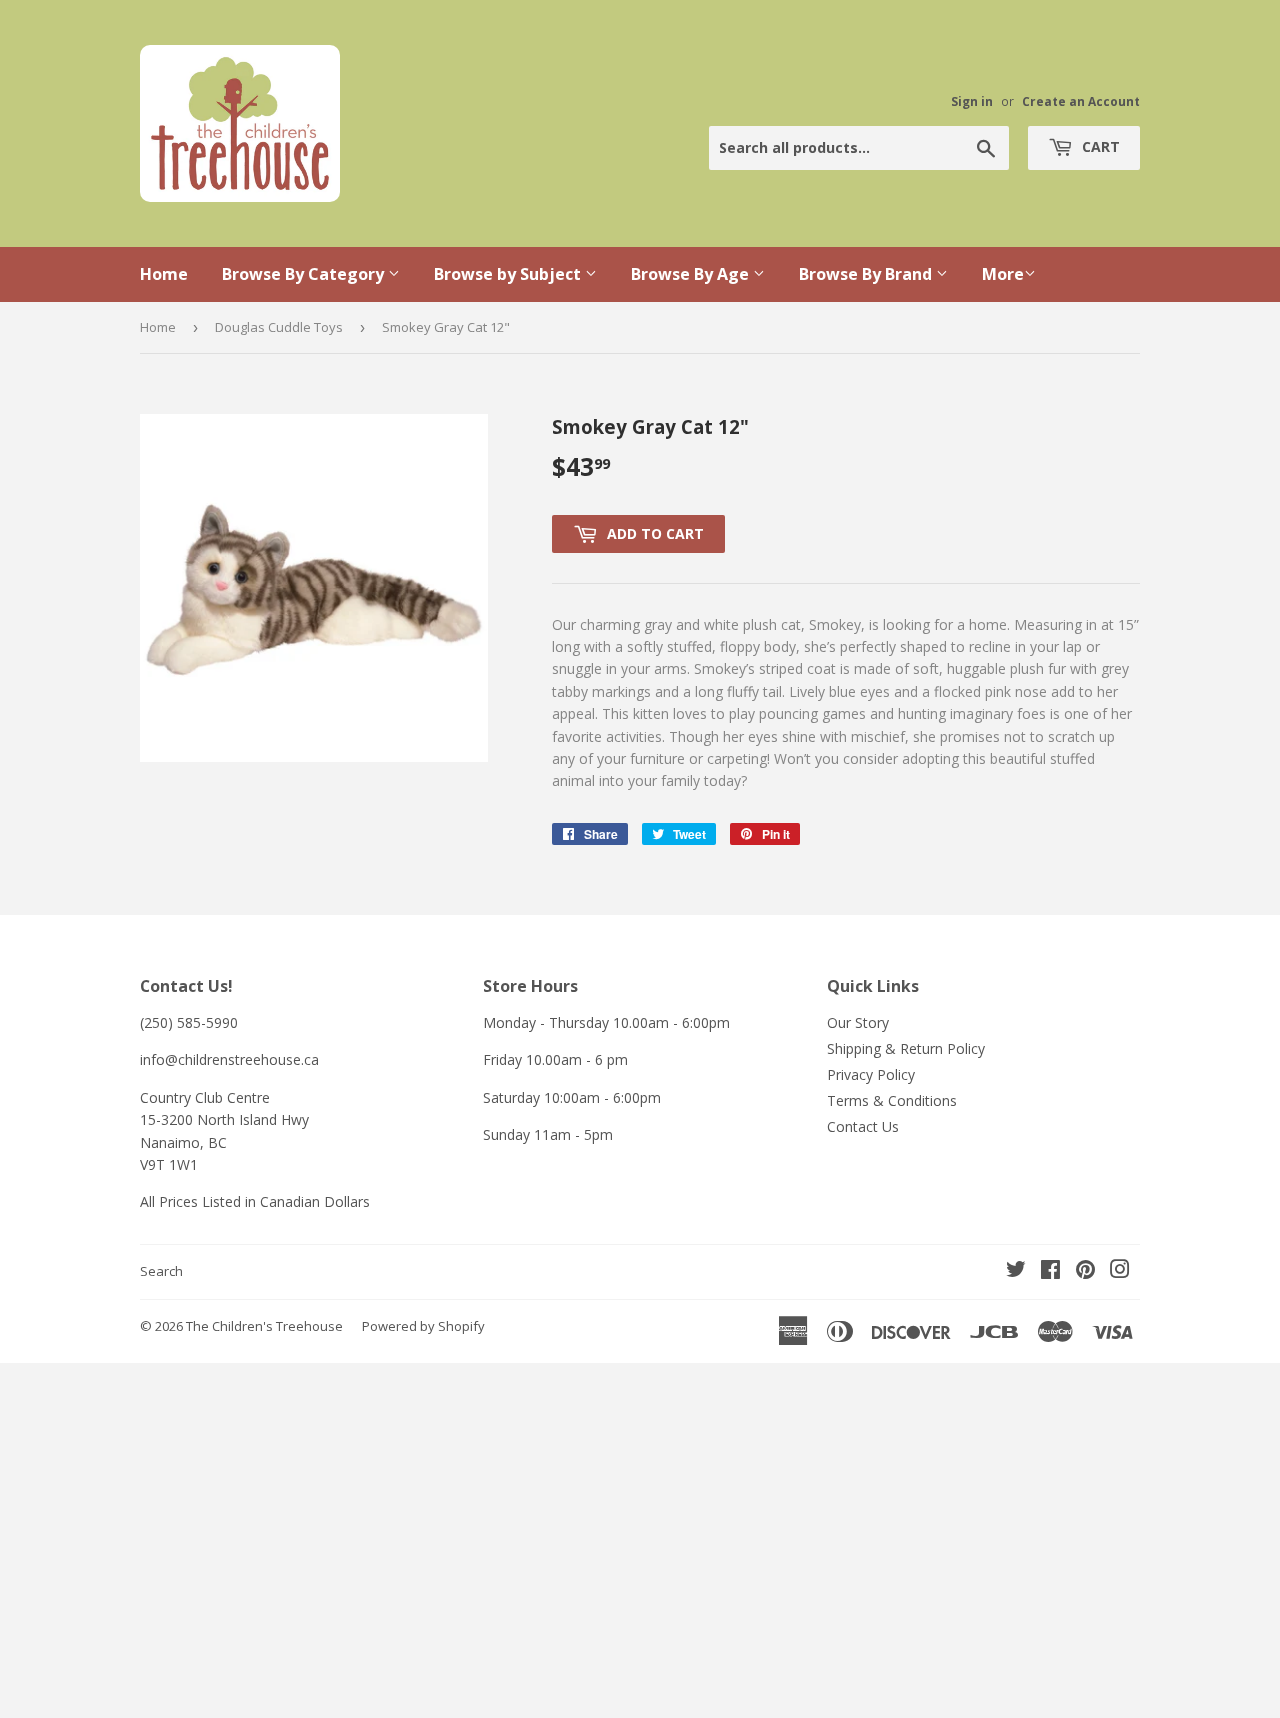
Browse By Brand (867, 274)
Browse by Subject (509, 274)
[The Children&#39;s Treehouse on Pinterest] (1085, 1271)
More (1003, 274)
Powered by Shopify (423, 1326)
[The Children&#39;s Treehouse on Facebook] (1050, 1271)
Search (161, 1271)
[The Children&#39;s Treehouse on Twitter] (1016, 1271)
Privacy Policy (871, 1074)
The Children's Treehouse (264, 1326)
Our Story (858, 1022)
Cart (1099, 146)
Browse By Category (305, 274)
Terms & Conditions (892, 1100)
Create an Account (1081, 101)
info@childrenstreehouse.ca (229, 1059)
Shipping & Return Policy (906, 1048)
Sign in (972, 101)
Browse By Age (692, 274)
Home (164, 274)
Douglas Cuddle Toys (279, 327)
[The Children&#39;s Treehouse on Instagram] (1120, 1271)
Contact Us (863, 1126)
